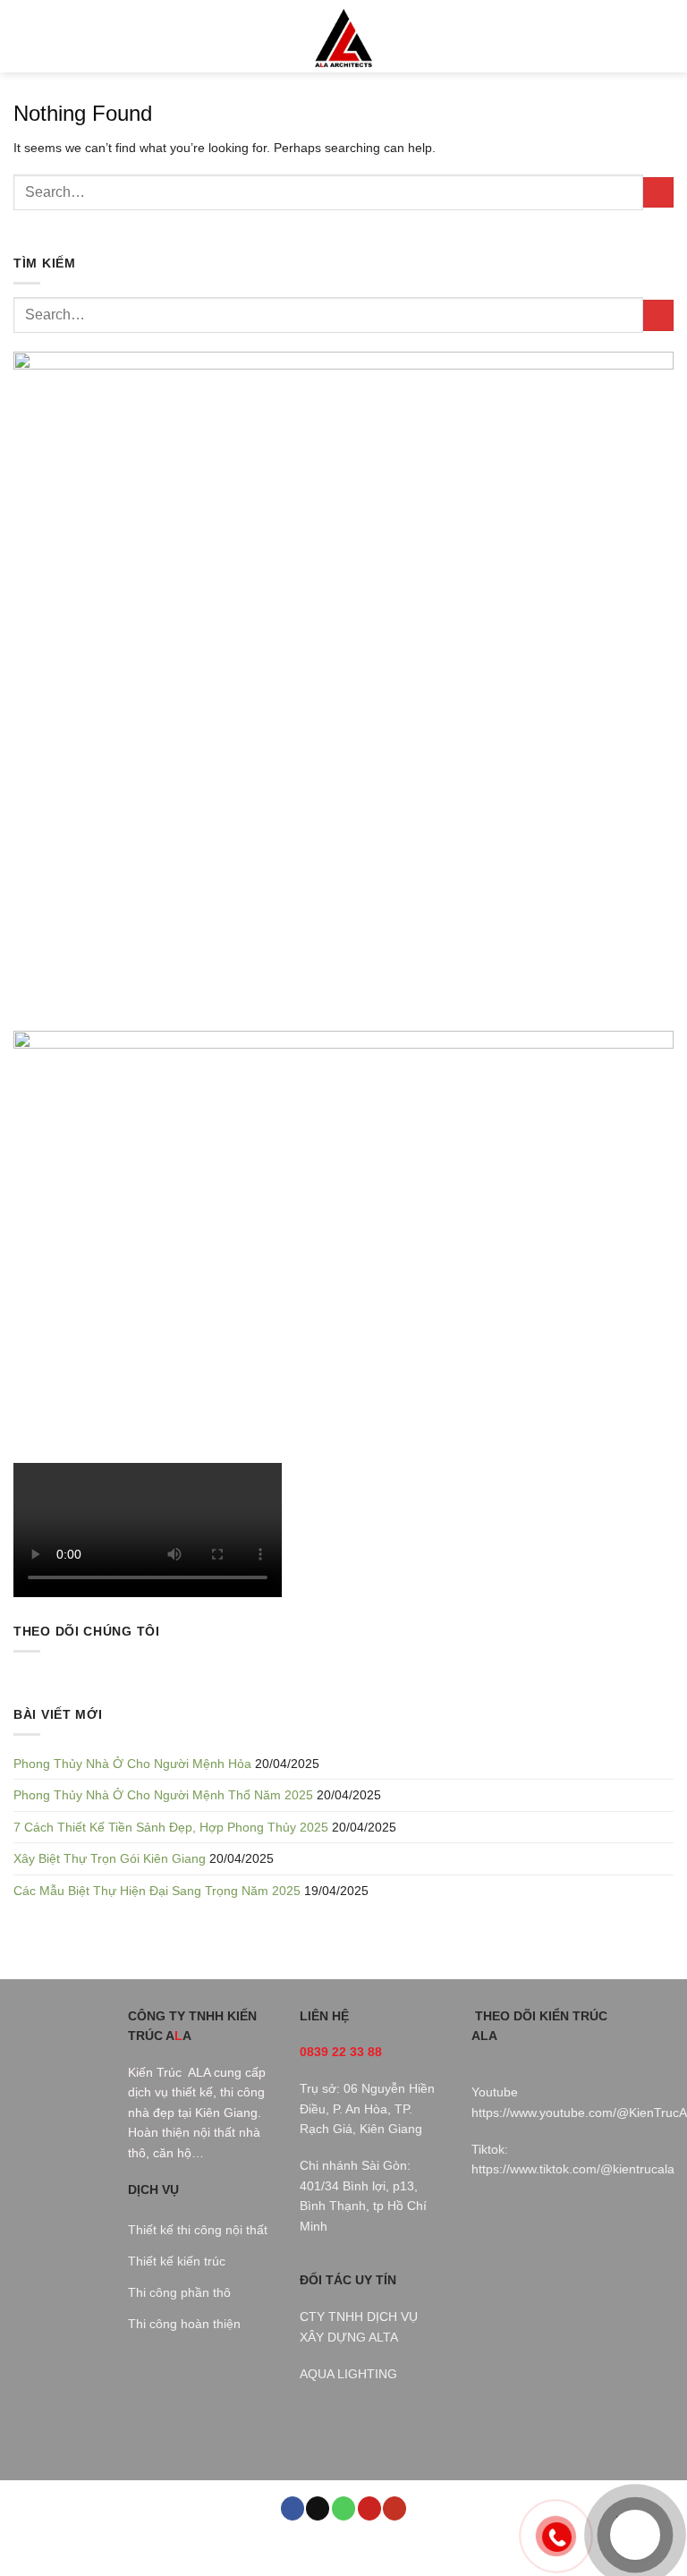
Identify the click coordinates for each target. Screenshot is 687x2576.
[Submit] (658, 193)
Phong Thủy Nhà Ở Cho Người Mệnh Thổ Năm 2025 (163, 1795)
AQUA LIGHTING (348, 2374)
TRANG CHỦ (107, 2546)
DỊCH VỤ (240, 2546)
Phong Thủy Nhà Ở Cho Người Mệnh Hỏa (132, 1764)
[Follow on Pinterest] (369, 2508)
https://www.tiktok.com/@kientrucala (573, 2169)
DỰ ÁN (290, 2546)
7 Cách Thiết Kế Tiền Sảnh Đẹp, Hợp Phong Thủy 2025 (171, 1827)
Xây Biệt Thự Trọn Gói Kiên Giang (110, 1858)
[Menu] (23, 37)
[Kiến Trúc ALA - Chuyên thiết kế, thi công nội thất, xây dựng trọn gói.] (344, 36)
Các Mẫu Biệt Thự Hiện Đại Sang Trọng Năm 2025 (157, 1891)
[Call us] (343, 2508)
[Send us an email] (318, 2508)
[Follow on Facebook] (293, 2508)
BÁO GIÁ (408, 2546)
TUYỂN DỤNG (476, 2546)
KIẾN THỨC (347, 2546)
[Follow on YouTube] (394, 2508)
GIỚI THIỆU (178, 2546)
